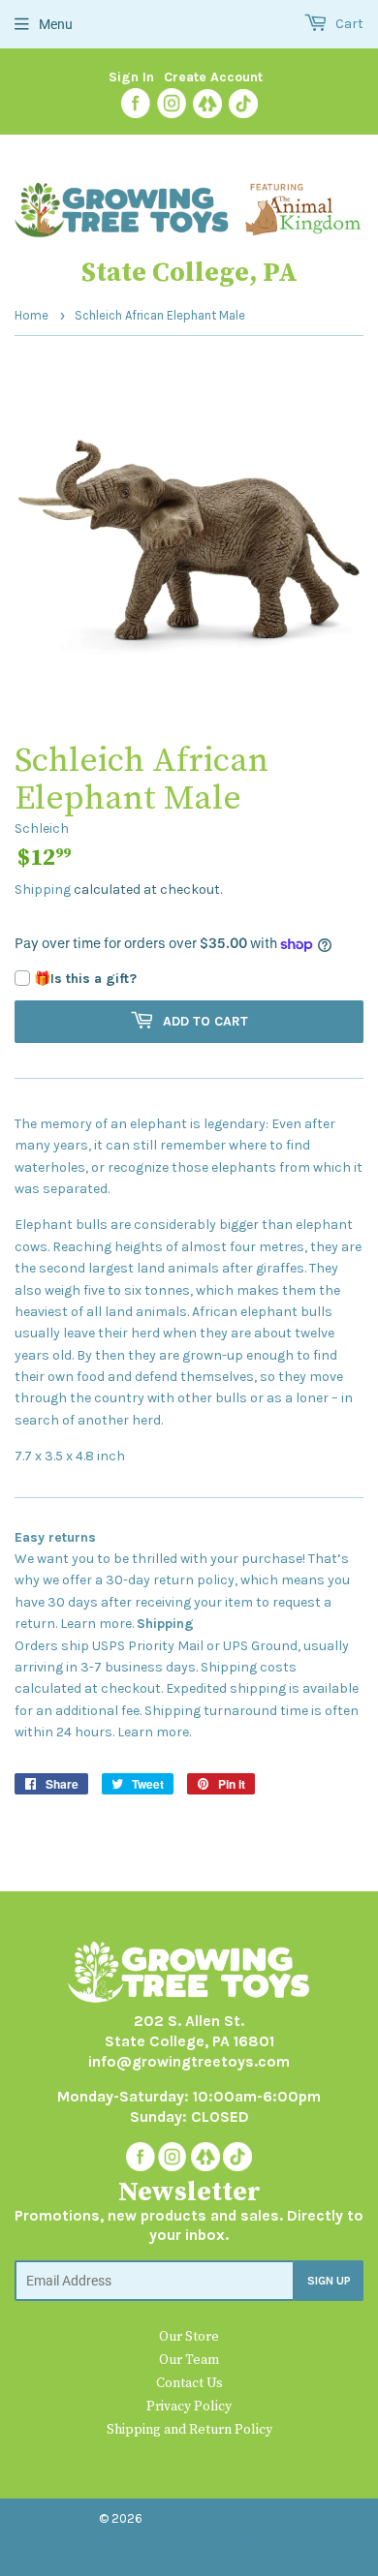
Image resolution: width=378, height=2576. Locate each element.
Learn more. (97, 1624)
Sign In (131, 77)
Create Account (213, 77)
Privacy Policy (189, 2407)
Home (31, 315)
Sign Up (329, 2281)
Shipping (43, 889)
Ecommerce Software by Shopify (182, 2541)
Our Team (189, 2360)
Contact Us (189, 2383)
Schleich (42, 828)
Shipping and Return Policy (189, 2430)
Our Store (189, 2337)
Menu (56, 24)
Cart (348, 24)
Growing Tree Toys (205, 2518)
